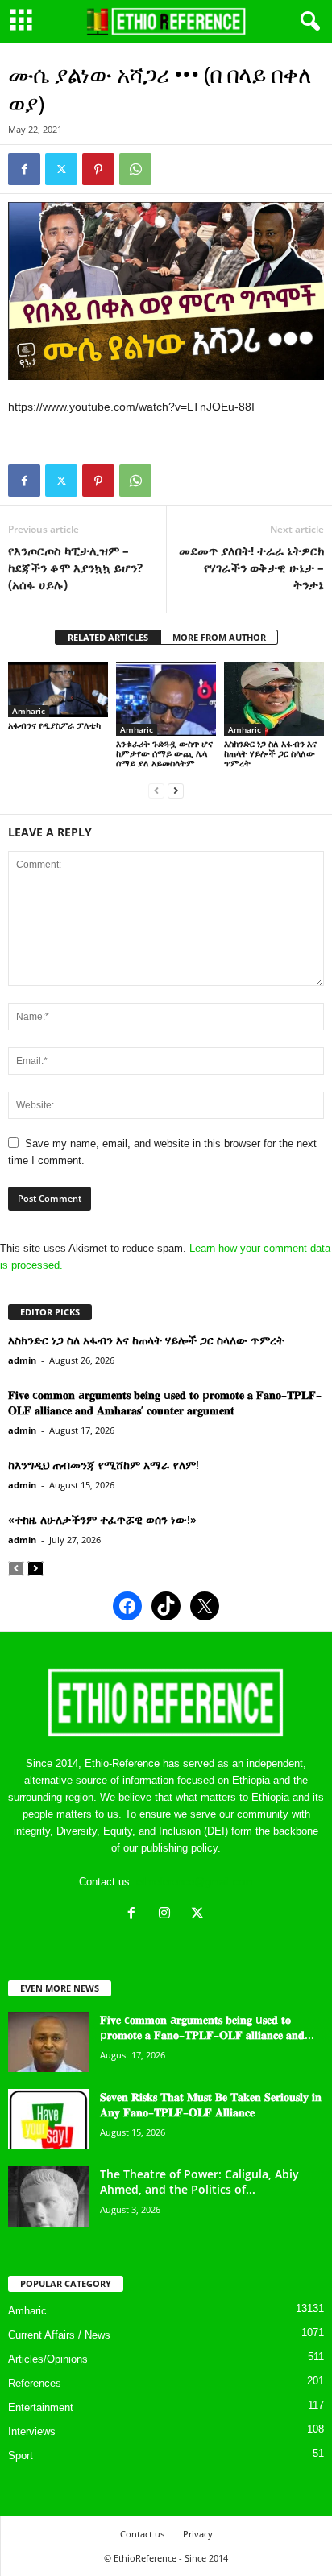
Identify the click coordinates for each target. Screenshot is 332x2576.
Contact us (142, 2534)
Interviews (32, 2432)
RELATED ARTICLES (108, 637)
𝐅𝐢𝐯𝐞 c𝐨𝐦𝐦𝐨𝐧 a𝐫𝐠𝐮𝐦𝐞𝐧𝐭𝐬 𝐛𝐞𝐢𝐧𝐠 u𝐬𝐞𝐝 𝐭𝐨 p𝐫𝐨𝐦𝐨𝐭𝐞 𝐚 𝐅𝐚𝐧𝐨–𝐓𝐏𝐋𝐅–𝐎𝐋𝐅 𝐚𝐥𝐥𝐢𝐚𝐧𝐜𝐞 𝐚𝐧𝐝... (207, 2027)
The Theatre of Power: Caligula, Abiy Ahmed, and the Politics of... (199, 2182)
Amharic (29, 711)
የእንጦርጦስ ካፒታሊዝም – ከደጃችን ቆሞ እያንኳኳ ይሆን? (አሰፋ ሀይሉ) (75, 568)
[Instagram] (168, 1915)
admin (22, 1360)
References (35, 2383)
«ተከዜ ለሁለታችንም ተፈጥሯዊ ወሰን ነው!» (102, 1519)
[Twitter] (61, 169)
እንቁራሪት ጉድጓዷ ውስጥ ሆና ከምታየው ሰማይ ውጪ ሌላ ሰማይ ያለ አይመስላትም (164, 753)
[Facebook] (24, 169)
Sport (21, 2456)
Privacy (198, 2534)
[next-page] (176, 790)
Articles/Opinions (48, 2359)
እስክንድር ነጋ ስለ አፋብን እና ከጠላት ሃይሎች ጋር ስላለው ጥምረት (270, 753)
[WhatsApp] (135, 169)
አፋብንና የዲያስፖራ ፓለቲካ (54, 725)
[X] (199, 1915)
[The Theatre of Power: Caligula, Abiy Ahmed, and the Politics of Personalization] (48, 2196)
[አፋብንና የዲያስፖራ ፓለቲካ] (58, 690)
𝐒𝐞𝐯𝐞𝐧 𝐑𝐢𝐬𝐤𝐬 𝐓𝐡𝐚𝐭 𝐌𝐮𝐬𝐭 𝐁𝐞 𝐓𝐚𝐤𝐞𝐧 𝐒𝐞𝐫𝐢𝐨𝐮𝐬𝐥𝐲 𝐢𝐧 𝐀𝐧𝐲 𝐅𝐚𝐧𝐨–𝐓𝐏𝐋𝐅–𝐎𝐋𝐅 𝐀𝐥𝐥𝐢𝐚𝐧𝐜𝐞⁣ (211, 2104)
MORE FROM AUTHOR (219, 637)
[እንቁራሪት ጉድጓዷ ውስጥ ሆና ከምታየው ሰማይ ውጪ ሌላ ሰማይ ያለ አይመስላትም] (166, 699)
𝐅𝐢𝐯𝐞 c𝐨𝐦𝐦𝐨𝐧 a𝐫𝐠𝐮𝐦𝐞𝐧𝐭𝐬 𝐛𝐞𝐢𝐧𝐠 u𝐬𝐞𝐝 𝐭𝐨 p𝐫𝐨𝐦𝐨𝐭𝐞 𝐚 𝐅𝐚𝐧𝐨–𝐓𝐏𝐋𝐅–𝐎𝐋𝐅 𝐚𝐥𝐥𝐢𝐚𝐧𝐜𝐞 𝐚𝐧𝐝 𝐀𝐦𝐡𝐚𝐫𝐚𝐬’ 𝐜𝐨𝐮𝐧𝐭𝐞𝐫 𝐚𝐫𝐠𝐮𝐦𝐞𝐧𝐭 (165, 1402)
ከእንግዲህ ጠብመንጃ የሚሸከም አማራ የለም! (104, 1465)
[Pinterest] (98, 169)
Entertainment (41, 2407)
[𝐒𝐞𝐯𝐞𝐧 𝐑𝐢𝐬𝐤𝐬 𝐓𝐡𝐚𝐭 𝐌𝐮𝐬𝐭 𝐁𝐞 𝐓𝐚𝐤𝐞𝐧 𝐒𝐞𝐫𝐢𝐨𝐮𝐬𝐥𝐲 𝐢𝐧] (48, 2119)
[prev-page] (156, 790)
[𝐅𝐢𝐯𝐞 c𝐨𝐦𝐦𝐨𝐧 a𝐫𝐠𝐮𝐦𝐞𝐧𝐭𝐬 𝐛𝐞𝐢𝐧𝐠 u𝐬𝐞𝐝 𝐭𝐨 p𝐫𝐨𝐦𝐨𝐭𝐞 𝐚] (48, 2042)
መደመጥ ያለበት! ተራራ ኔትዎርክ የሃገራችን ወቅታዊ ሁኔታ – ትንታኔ (251, 568)
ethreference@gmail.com (195, 1882)
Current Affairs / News (59, 2335)
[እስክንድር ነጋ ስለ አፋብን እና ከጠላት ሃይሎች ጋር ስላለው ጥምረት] (274, 699)
